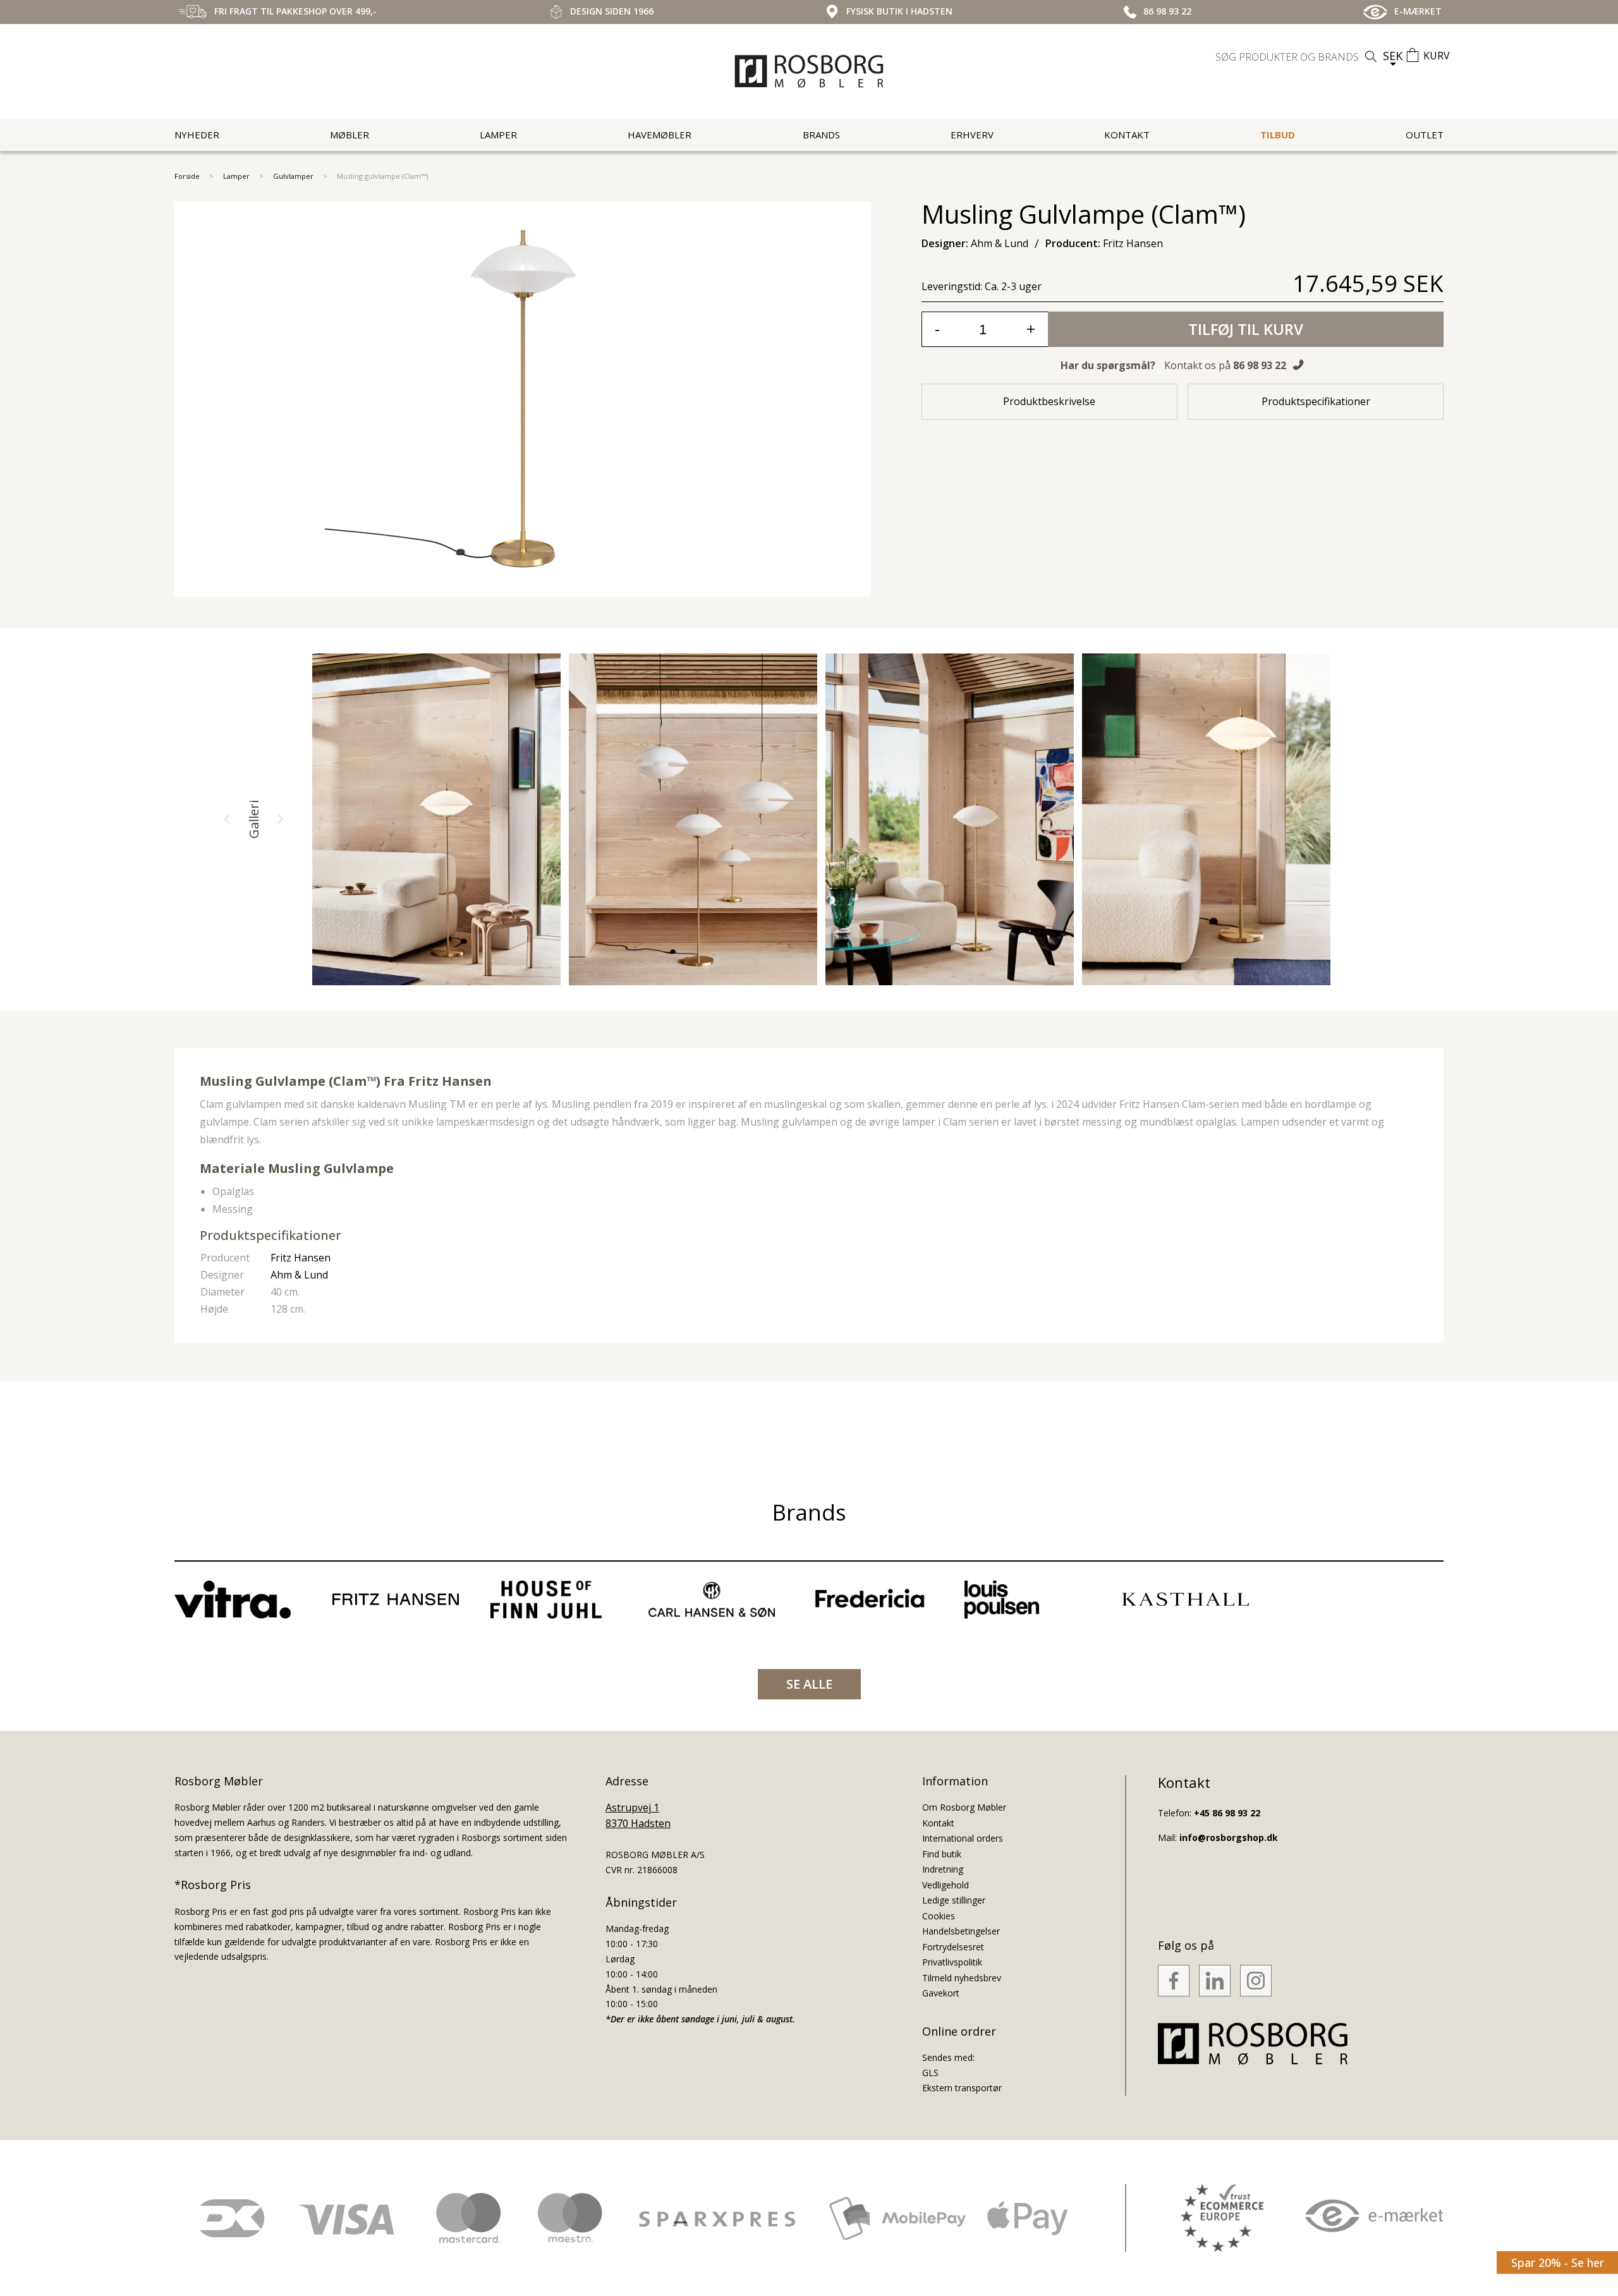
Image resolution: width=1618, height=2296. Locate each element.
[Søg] (1371, 57)
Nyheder (197, 135)
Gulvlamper (293, 176)
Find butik (942, 1854)
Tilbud (1278, 135)
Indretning (943, 1869)
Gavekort (941, 1993)
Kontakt (1127, 135)
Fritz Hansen (450, 1081)
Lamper (498, 135)
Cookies (939, 1916)
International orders (963, 1838)
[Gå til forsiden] (809, 71)
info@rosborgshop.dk (1229, 1837)
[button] (227, 819)
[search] (1298, 57)
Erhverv (972, 135)
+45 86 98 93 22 (1227, 1813)
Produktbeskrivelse (1049, 401)
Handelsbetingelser (961, 1931)
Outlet (1425, 135)
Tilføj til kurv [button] (1246, 329)
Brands (821, 135)
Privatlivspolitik (952, 1962)
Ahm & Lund (299, 1275)
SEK (1393, 56)
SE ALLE (809, 1684)
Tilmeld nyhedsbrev (962, 1978)
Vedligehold (946, 1885)
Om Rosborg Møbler (964, 1807)
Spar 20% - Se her (1558, 2263)
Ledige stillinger (954, 1900)
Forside (187, 176)
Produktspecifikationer (1316, 401)
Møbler (350, 135)
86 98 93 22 (1260, 365)
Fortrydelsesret (953, 1947)
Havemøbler (660, 135)
